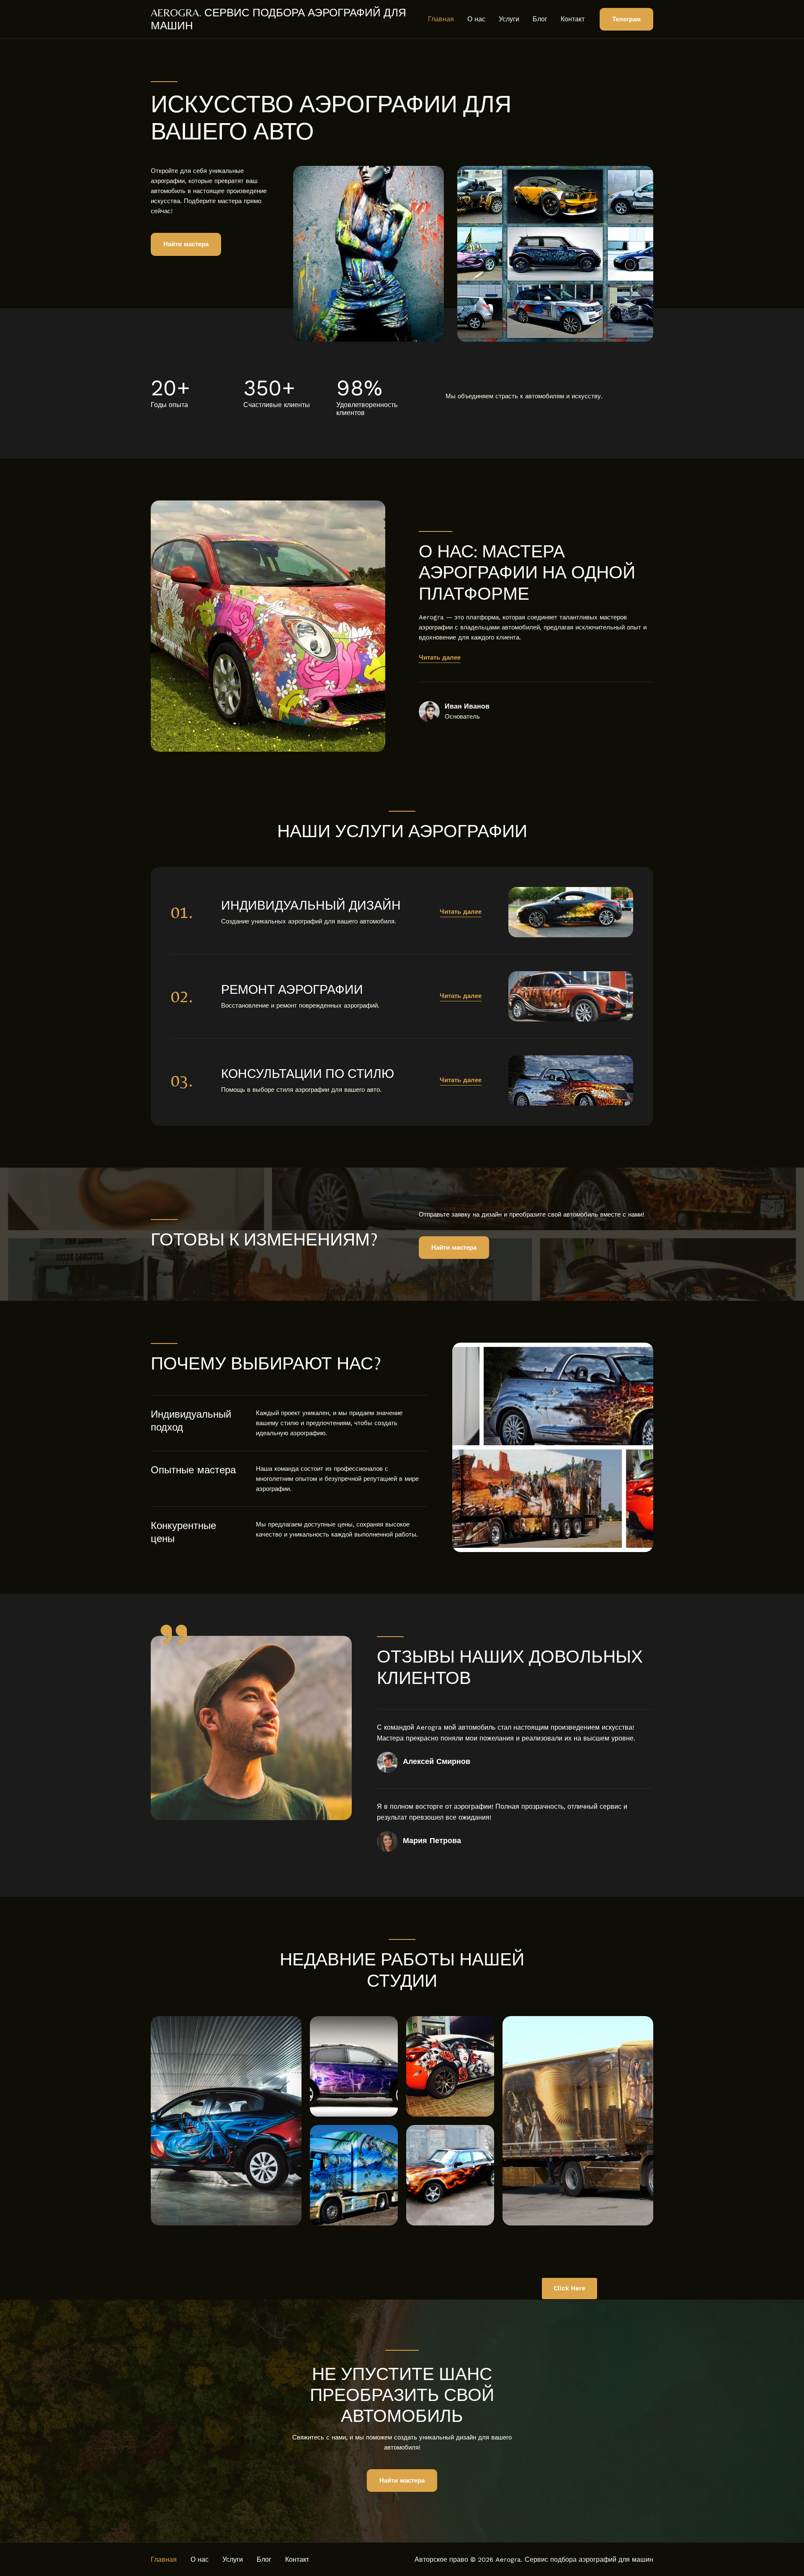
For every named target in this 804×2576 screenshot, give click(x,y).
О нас (476, 19)
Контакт (573, 19)
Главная (441, 19)
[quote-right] (174, 1634)
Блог (540, 19)
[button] (626, 19)
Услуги (509, 19)
